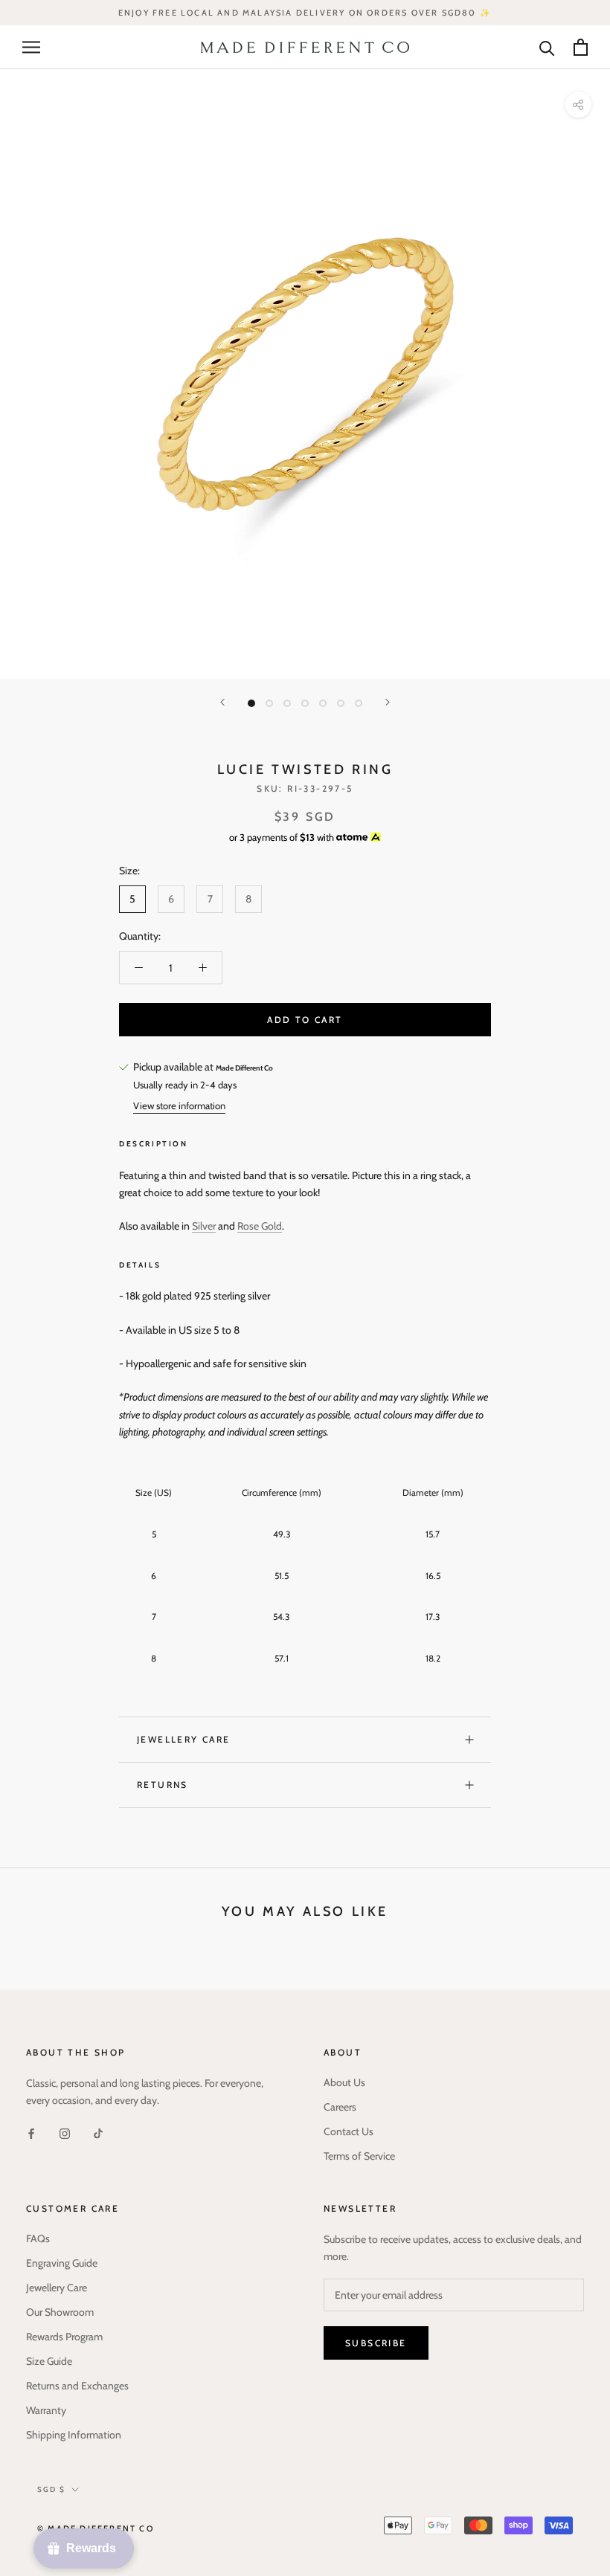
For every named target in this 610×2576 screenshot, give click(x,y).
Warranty (46, 2410)
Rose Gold (260, 1226)
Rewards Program (64, 2337)
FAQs (38, 2238)
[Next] (388, 702)
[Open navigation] (31, 47)
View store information (179, 1105)
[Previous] (222, 702)
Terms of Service (359, 2156)
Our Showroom (60, 2312)
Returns (163, 1785)
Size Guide (49, 2361)
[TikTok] (98, 2133)
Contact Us (349, 2131)
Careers (340, 2107)
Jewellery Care (184, 1739)
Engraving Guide (62, 2263)
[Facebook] (31, 2133)
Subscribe (376, 2343)
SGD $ (51, 2489)
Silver (204, 1226)
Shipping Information (74, 2435)
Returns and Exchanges (77, 2386)
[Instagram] (65, 2133)
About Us (344, 2082)
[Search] (547, 47)
